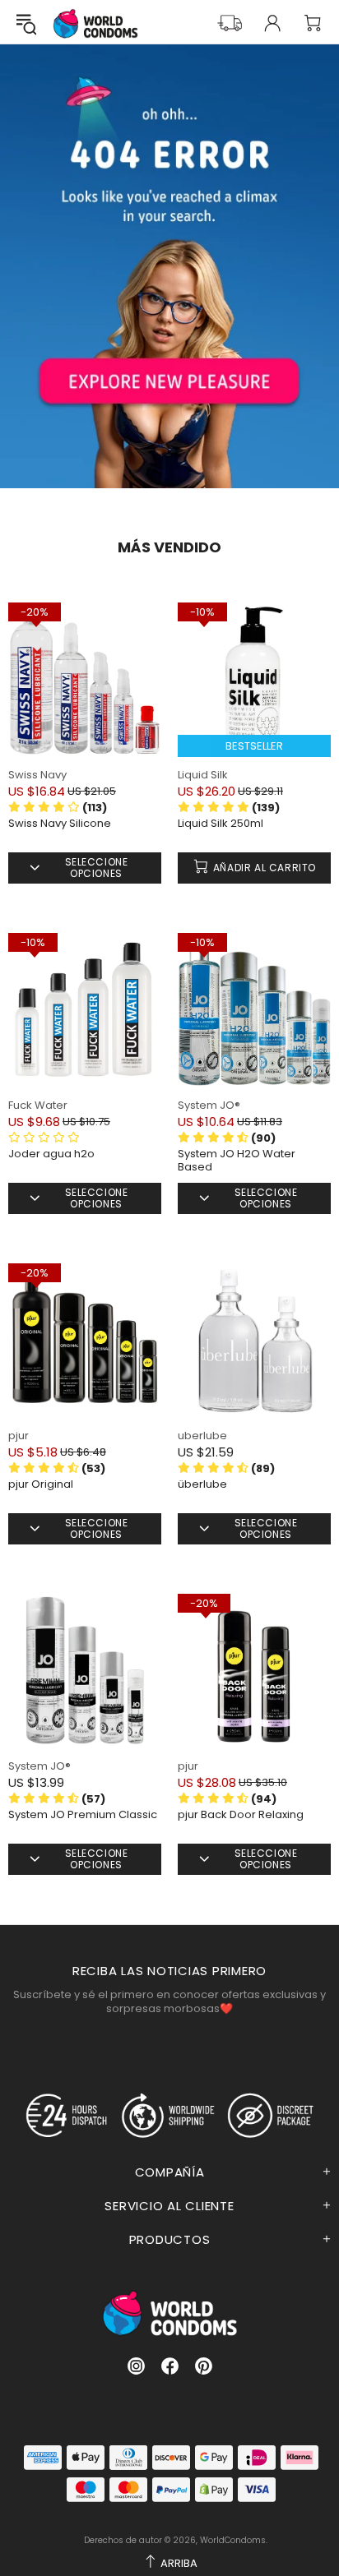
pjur (19, 1436)
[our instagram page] (136, 2366)
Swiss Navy (37, 775)
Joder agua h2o (51, 1154)
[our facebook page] (170, 2366)
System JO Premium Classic (83, 1815)
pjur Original (41, 1484)
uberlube (202, 1436)
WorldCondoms (95, 23)
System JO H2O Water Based (237, 1161)
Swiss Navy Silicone (60, 824)
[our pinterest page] (204, 2366)
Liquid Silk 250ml (221, 824)
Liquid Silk (203, 775)
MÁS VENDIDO (169, 547)
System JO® (209, 1105)
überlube (202, 1484)
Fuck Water (38, 1105)
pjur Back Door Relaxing (241, 1815)
